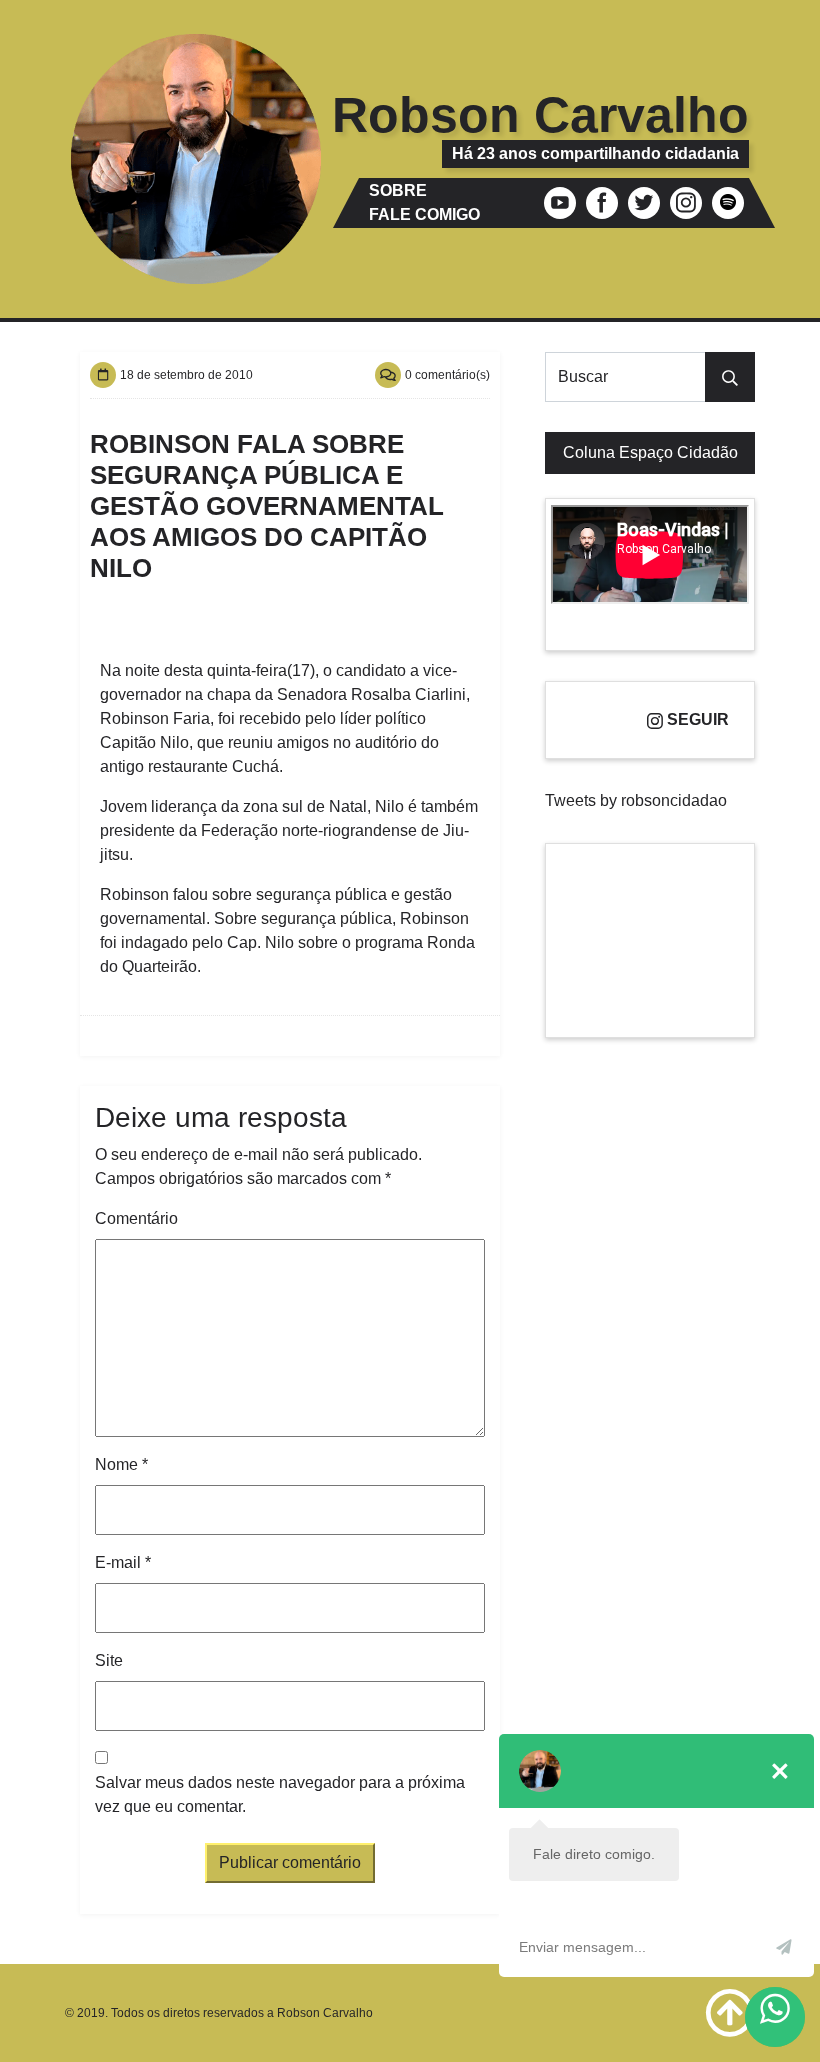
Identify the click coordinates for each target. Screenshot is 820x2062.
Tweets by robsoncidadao (636, 800)
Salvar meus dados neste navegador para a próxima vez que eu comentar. (280, 1794)
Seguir (696, 719)
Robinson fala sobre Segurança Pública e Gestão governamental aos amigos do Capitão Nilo (267, 506)
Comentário (136, 1218)
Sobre (398, 190)
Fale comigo (424, 214)
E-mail (123, 1562)
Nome (121, 1464)
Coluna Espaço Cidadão (650, 452)
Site (109, 1660)
